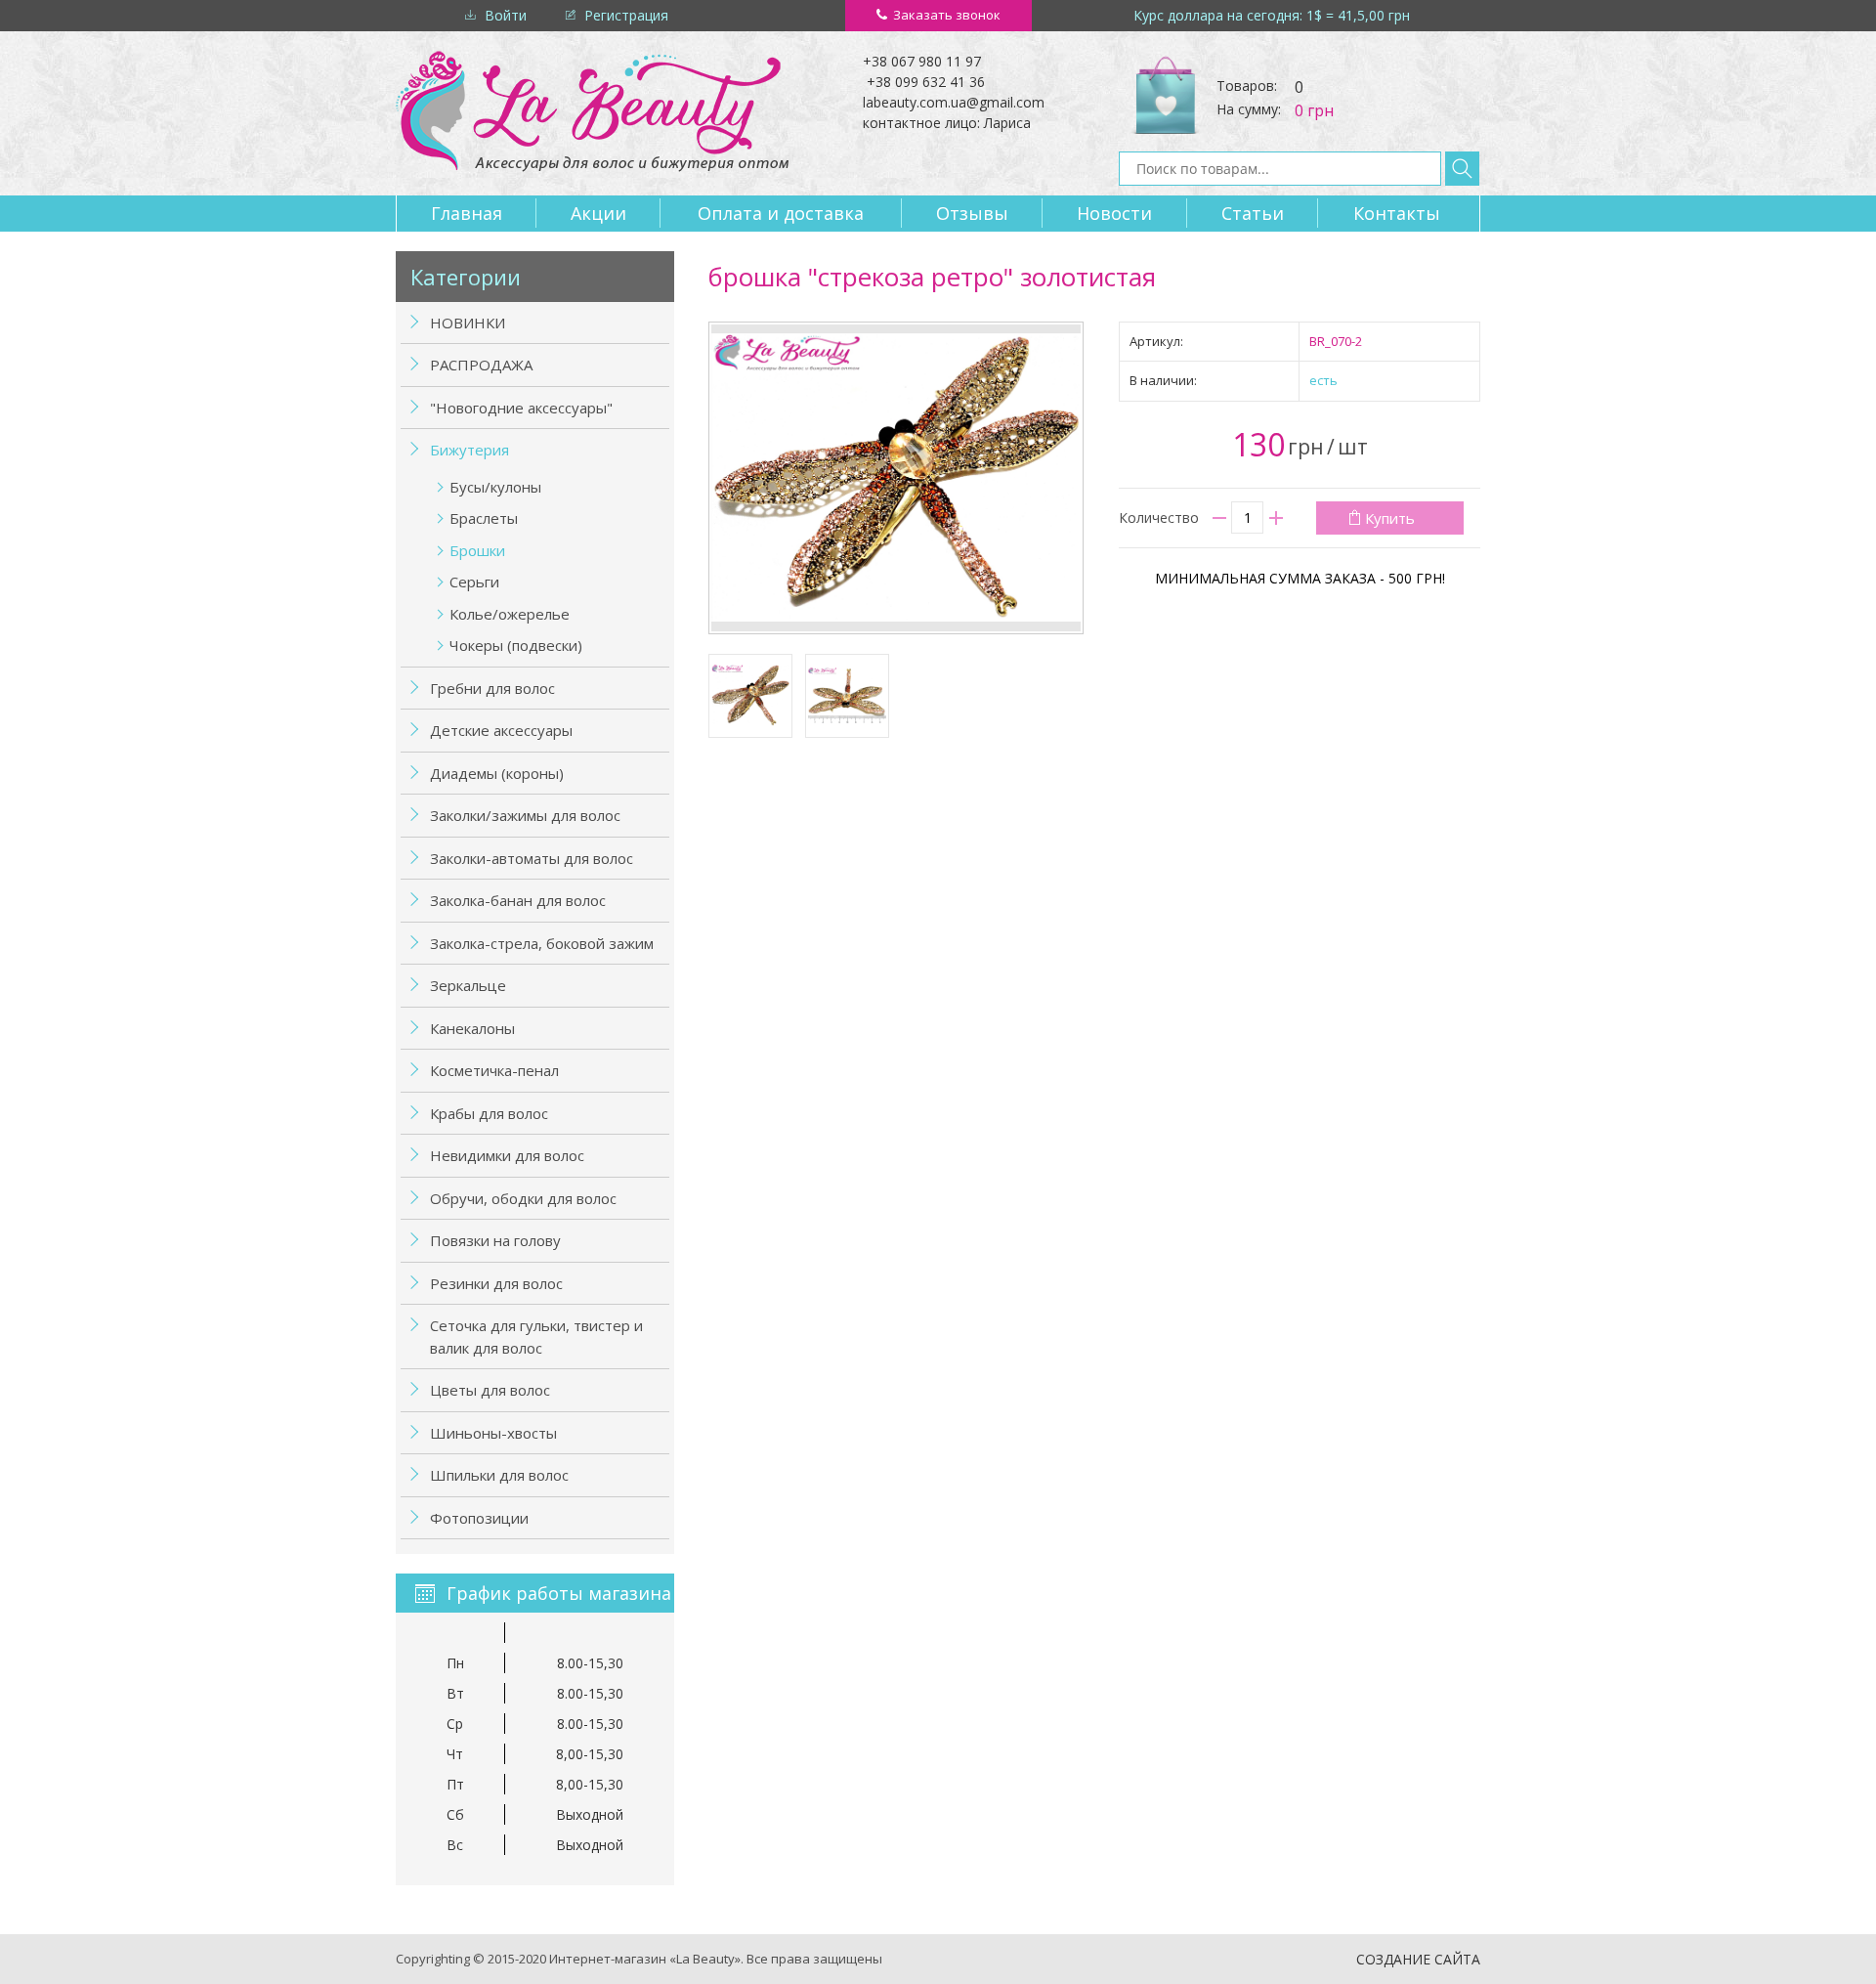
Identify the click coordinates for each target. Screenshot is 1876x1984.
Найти (1462, 169)
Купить (1390, 518)
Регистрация (626, 15)
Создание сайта (1418, 1959)
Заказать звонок (947, 15)
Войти (506, 15)
